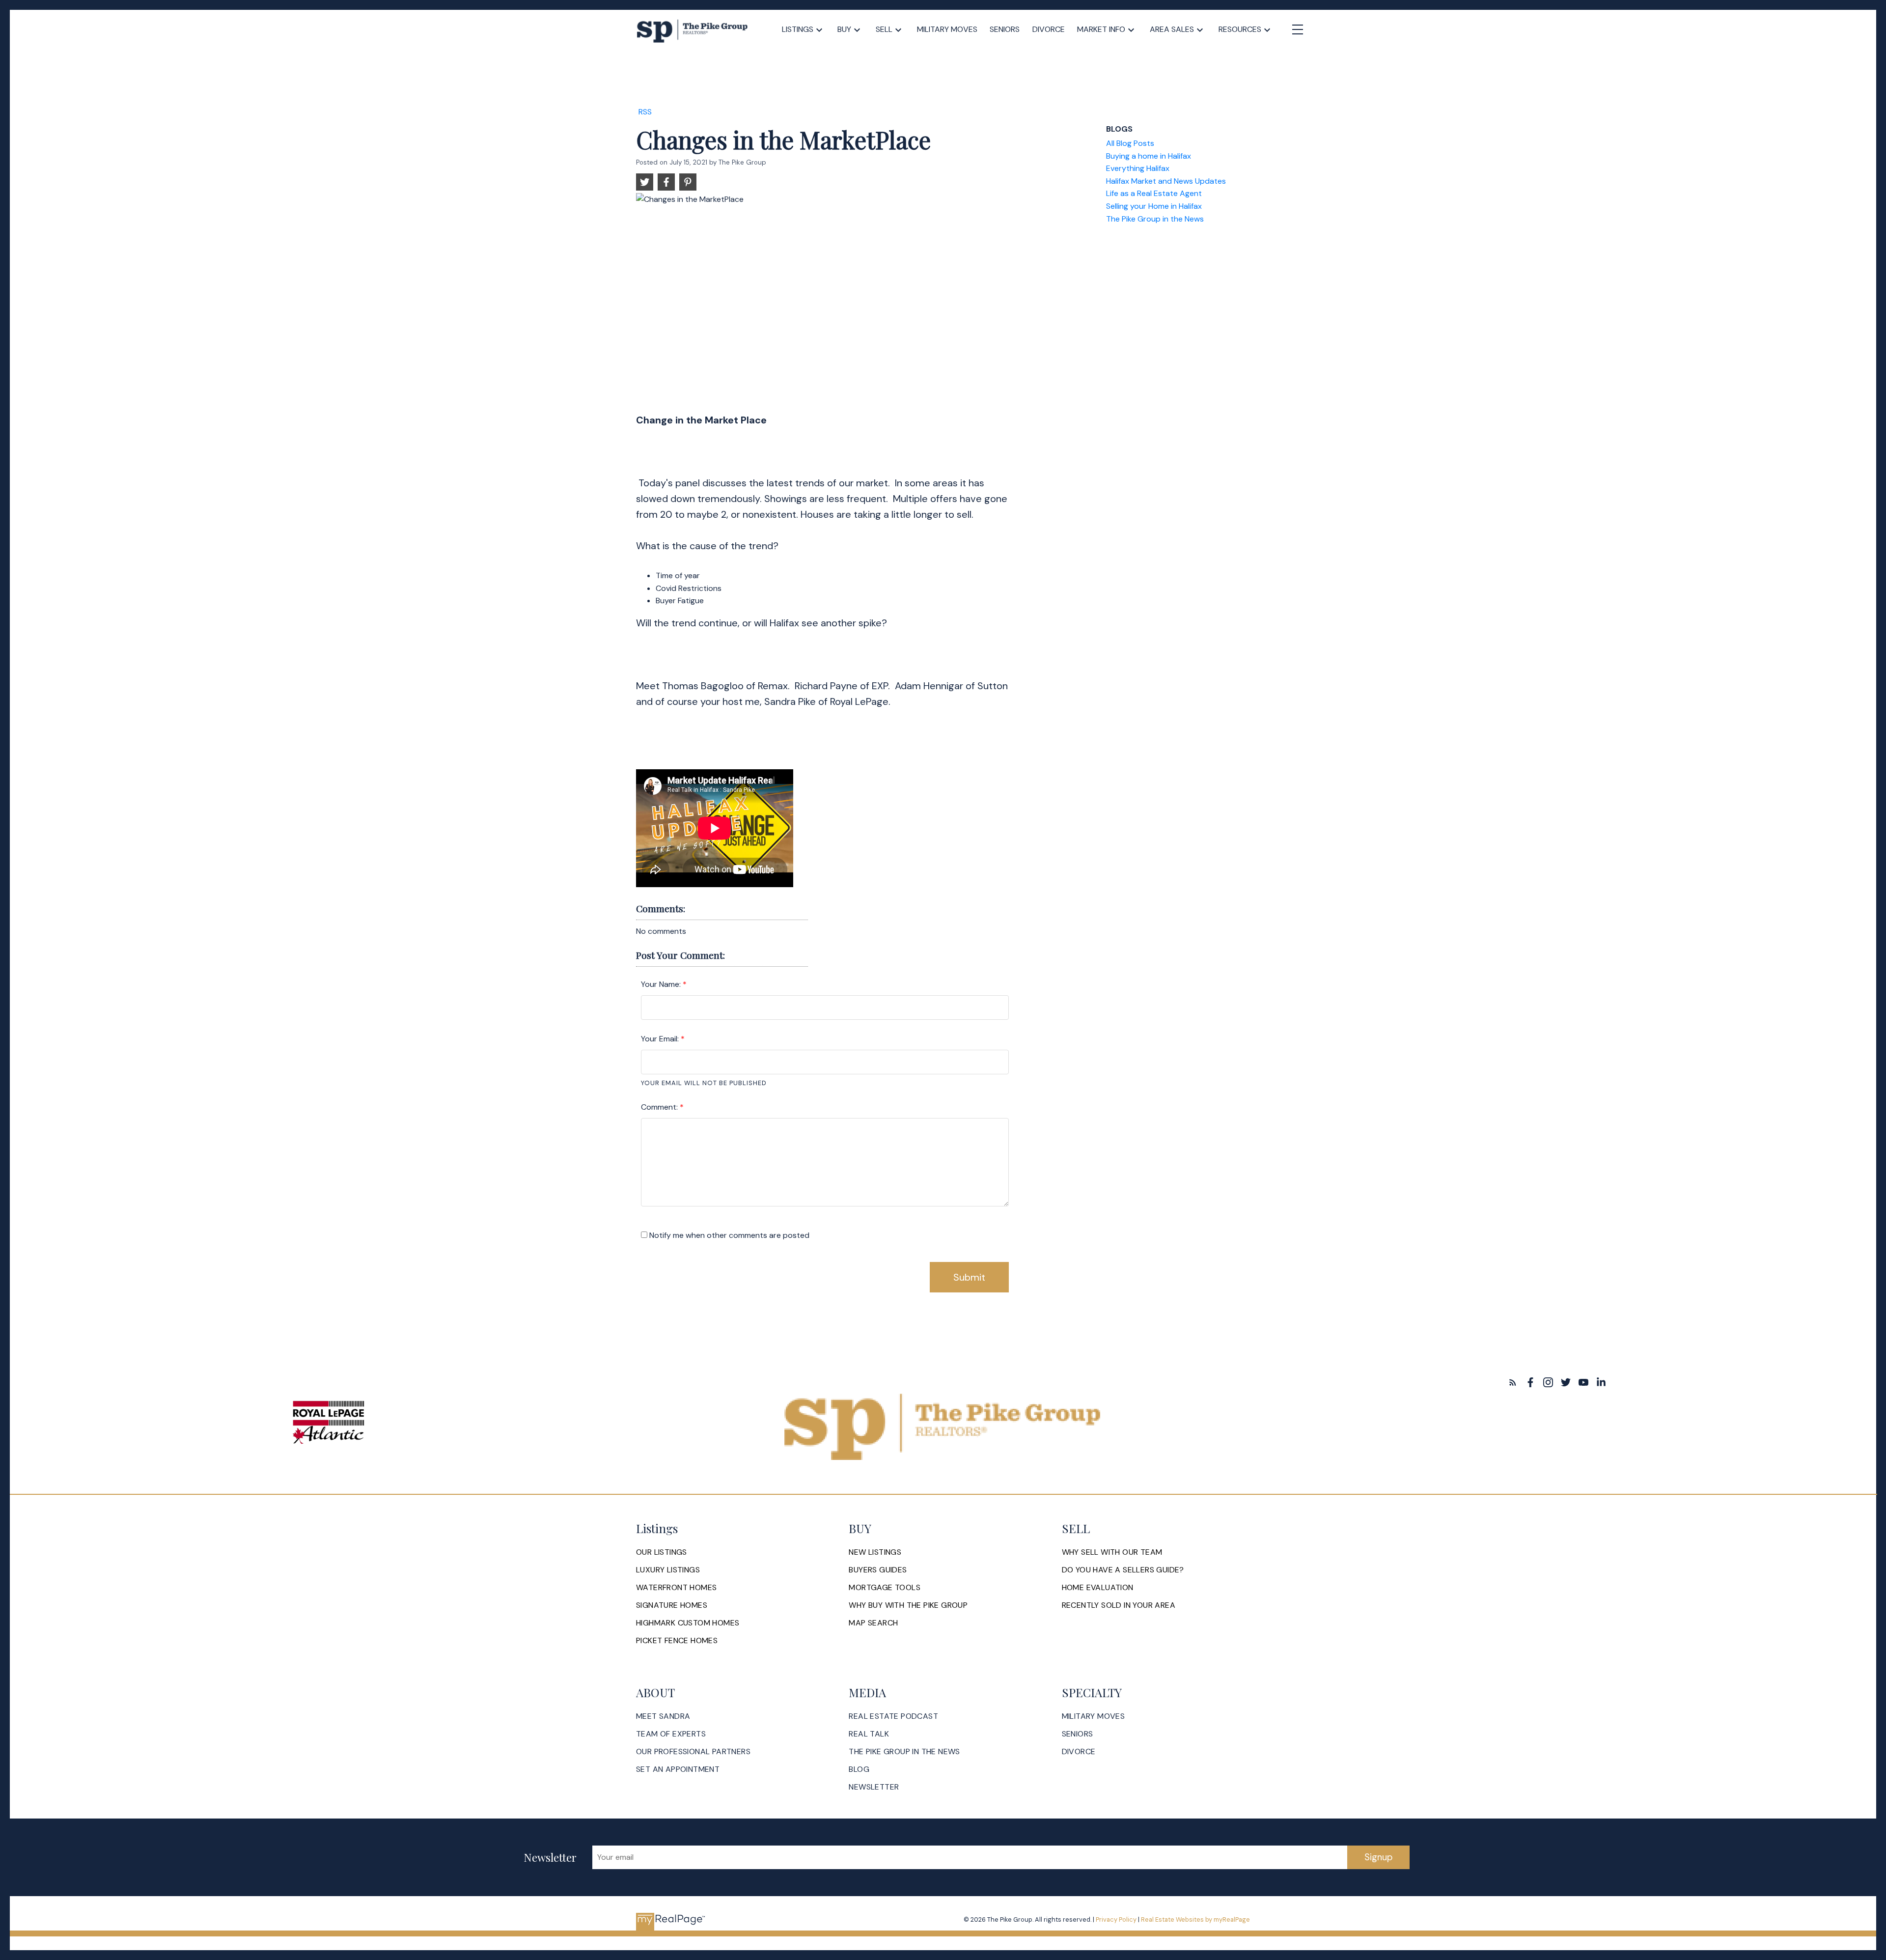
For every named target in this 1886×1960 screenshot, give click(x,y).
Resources (1240, 29)
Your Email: (661, 1039)
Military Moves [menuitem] (947, 29)
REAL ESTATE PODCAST (893, 1716)
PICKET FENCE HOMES (677, 1641)
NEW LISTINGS (875, 1552)
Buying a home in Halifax (1149, 156)
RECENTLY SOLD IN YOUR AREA (1119, 1605)
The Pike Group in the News (1155, 219)
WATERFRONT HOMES (676, 1588)
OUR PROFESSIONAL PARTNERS (693, 1752)
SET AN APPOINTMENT (678, 1769)
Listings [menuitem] (798, 29)
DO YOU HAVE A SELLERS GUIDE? (1123, 1570)
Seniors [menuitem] (1005, 29)
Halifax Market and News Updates (1166, 181)
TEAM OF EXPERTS (671, 1734)
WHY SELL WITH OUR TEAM (1112, 1552)
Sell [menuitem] (884, 29)
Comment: (660, 1107)
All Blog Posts (1130, 143)
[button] (1513, 1382)
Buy (844, 29)
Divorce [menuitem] (1049, 29)
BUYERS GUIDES (878, 1570)
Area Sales (1172, 29)
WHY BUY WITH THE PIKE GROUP (908, 1605)
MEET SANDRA (663, 1716)
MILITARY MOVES (1094, 1716)
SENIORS (1078, 1734)
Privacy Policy (1116, 1919)
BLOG (859, 1769)
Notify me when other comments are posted (728, 1235)
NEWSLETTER (874, 1787)
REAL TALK (869, 1734)
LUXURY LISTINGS (668, 1570)
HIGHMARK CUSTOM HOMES (688, 1623)
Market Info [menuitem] (1101, 29)
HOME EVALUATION (1098, 1588)
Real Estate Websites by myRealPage (1195, 1919)
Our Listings (662, 1552)
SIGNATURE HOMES (672, 1605)
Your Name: (662, 984)
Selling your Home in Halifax (1154, 206)
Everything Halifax (1138, 168)
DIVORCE (1079, 1752)
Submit (969, 1277)
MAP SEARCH (873, 1623)
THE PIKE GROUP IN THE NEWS (904, 1752)
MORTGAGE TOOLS (885, 1588)
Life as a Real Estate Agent (1154, 193)
